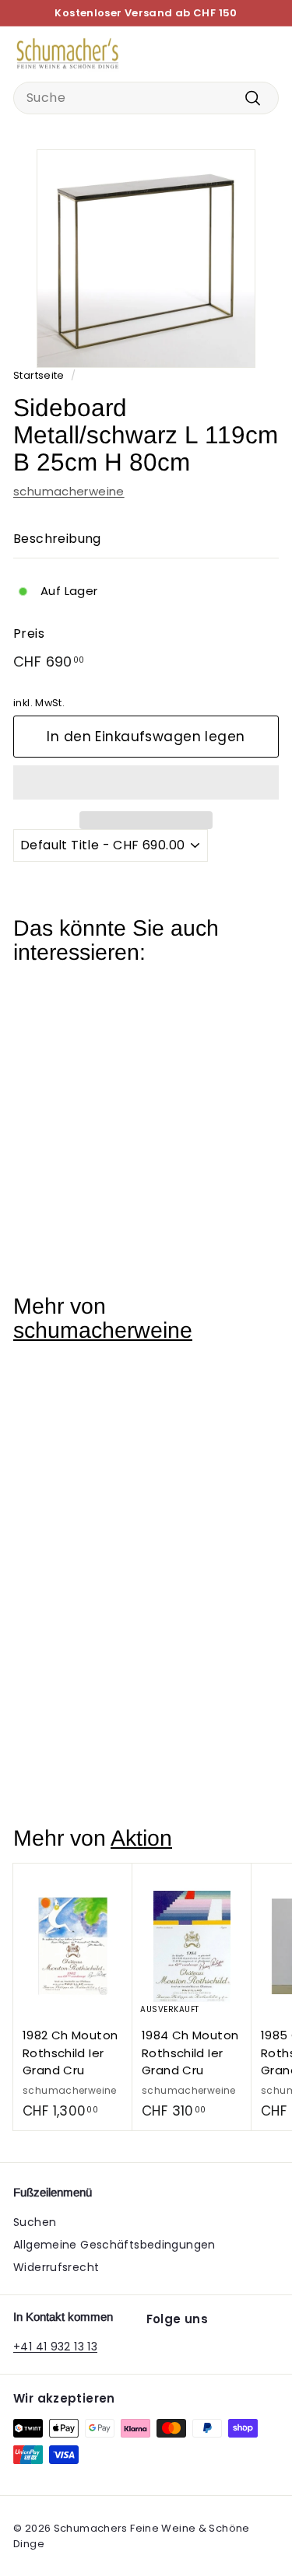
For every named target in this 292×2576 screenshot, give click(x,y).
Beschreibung (57, 539)
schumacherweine (69, 491)
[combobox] (146, 98)
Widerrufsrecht (56, 2267)
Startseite (39, 375)
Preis (29, 633)
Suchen (35, 2222)
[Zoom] (241, 353)
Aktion (141, 1838)
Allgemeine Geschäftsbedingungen (114, 2245)
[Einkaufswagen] (266, 54)
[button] (146, 782)
